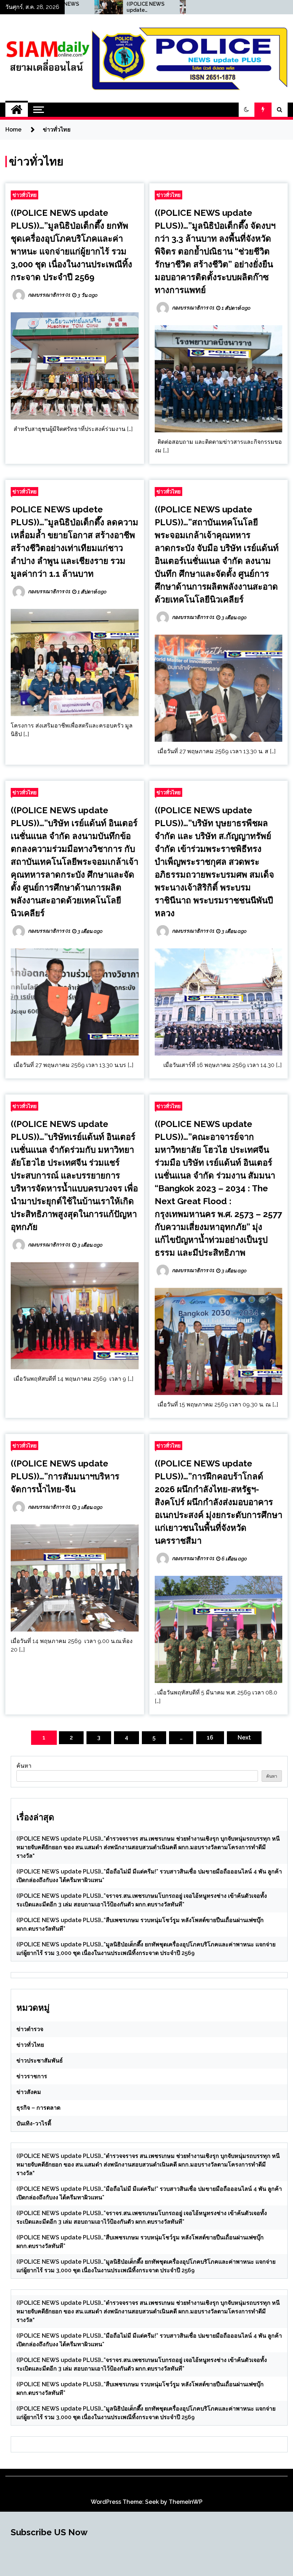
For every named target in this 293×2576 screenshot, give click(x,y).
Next (244, 1738)
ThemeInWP (186, 2502)
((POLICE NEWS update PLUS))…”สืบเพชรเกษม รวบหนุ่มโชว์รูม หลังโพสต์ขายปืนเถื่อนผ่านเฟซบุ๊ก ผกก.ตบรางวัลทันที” (90, 7)
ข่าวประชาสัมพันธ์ (40, 2061)
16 (210, 1738)
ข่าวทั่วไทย (24, 195)
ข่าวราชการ (32, 2076)
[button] (247, 110)
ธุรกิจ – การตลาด (38, 2108)
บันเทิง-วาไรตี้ (34, 2123)
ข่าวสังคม (29, 2092)
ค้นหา (24, 1766)
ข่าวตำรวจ (30, 2029)
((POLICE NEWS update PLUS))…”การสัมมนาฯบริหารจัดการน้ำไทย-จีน (65, 1476)
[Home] (17, 110)
